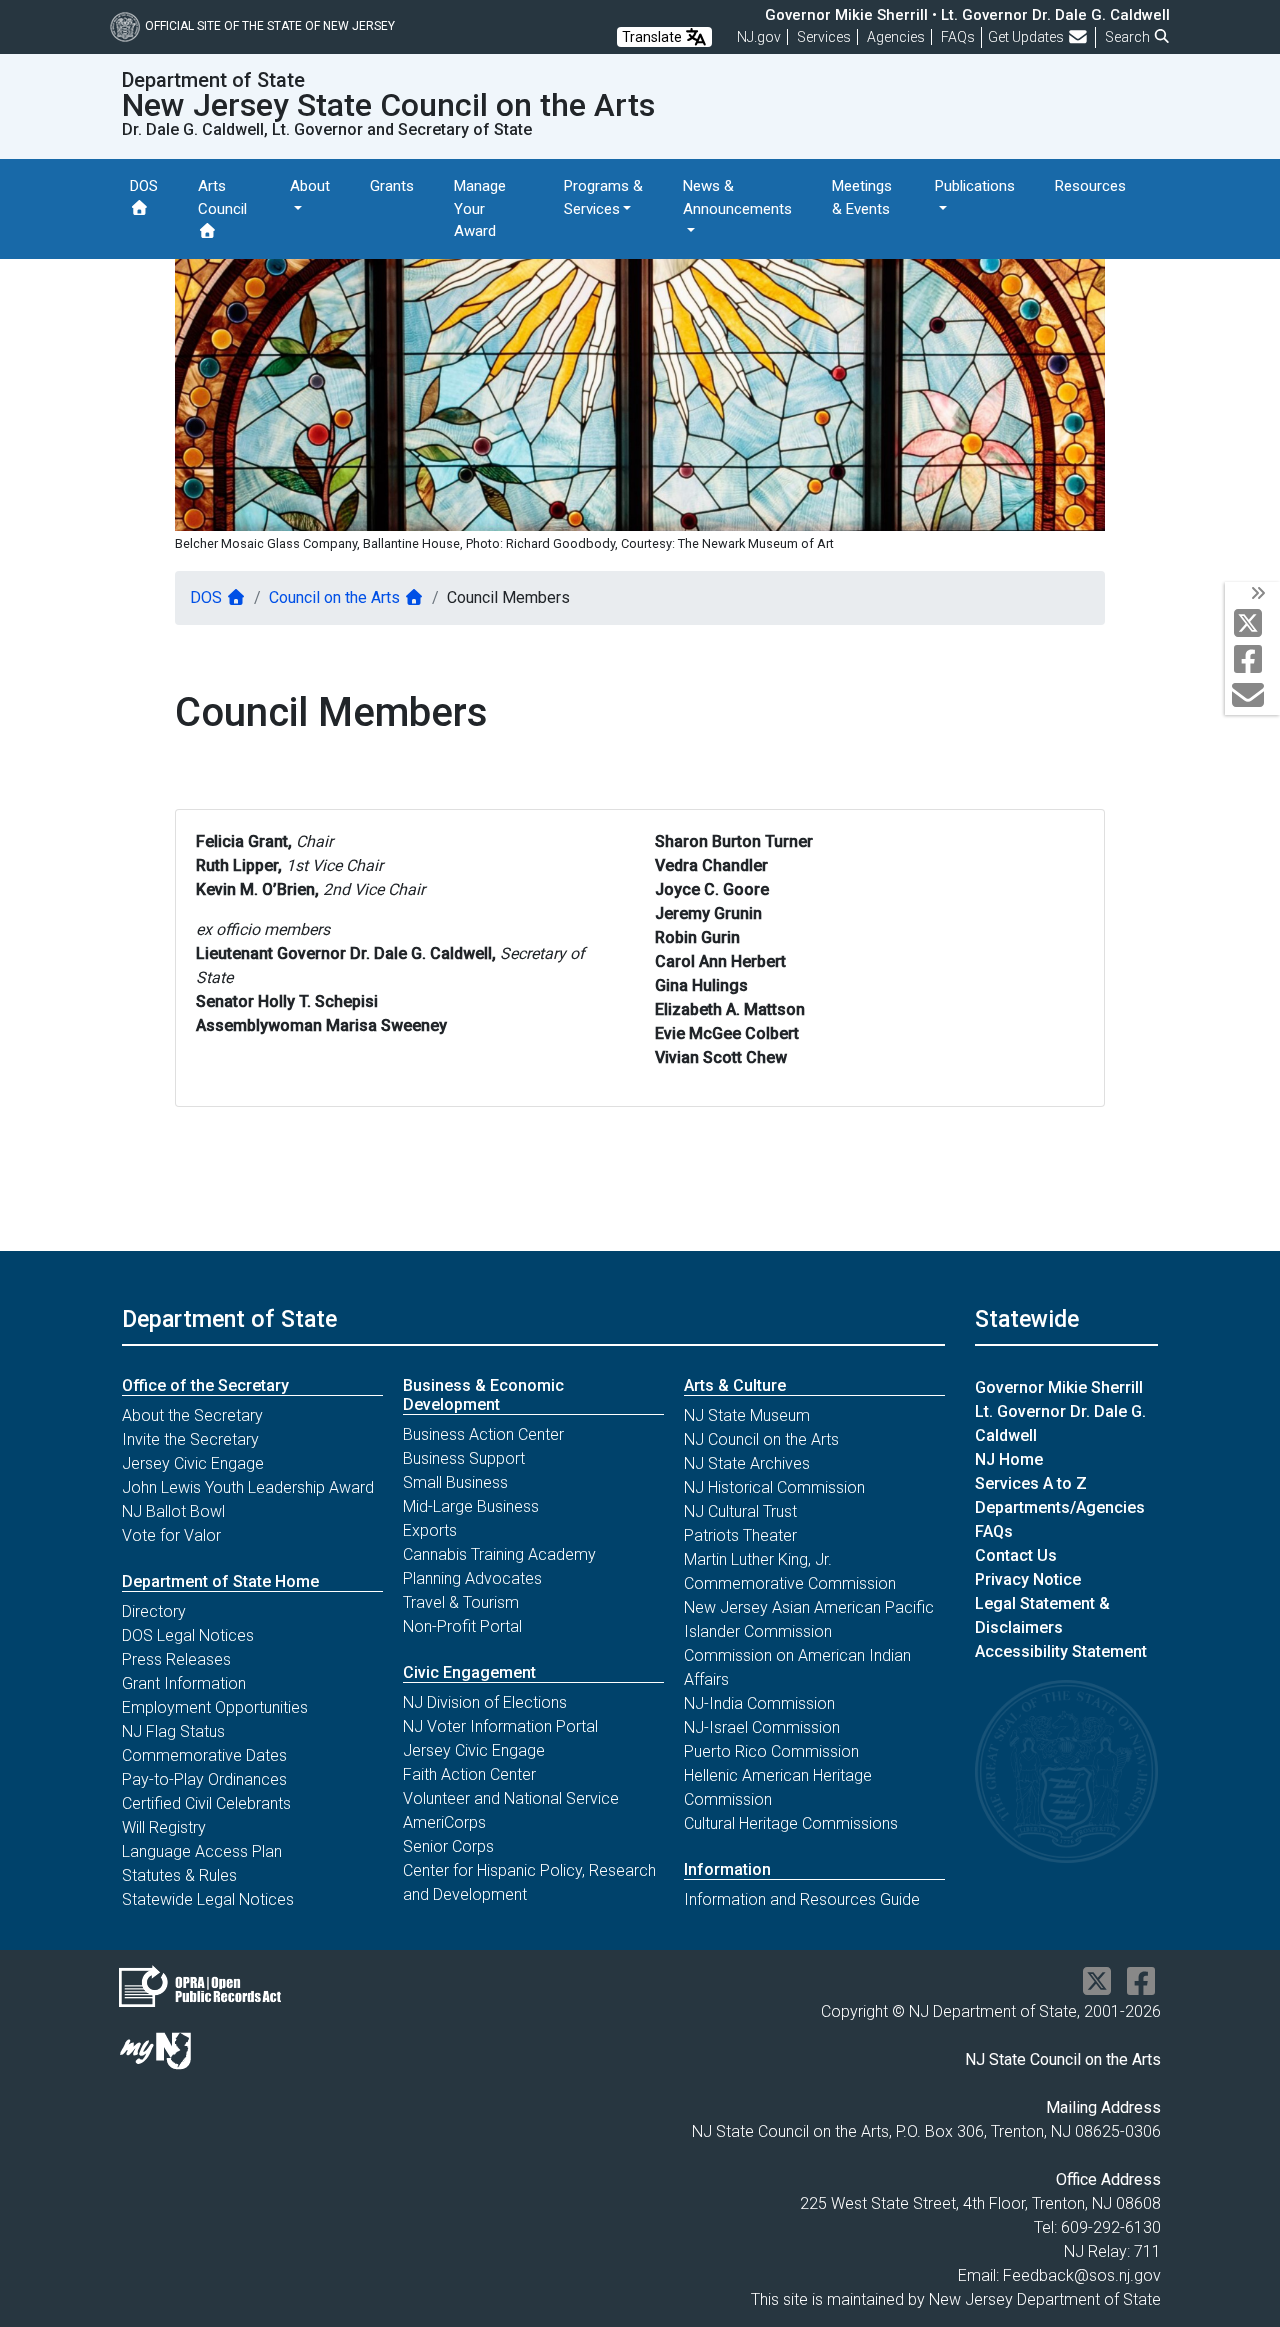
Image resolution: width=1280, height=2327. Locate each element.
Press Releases (176, 1659)
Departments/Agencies (1060, 1507)
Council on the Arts (336, 597)
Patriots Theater (740, 1535)
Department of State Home (220, 1581)
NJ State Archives (747, 1463)
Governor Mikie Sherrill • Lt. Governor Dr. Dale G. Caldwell (967, 15)
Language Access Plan (202, 1851)
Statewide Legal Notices (208, 1899)
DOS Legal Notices (188, 1635)
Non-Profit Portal (462, 1626)
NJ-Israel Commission (762, 1727)
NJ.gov (759, 37)
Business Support (464, 1458)
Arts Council (222, 197)
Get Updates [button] (1027, 37)
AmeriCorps (444, 1822)
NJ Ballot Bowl (173, 1511)
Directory (154, 1611)
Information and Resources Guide (802, 1899)
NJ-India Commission (759, 1703)
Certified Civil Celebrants (206, 1803)
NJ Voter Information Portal (500, 1726)
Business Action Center (483, 1434)
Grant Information (184, 1683)
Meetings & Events (862, 197)
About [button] (310, 186)
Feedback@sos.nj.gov (1082, 2275)
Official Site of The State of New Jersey (270, 26)
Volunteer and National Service (511, 1798)
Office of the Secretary (205, 1385)
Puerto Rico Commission (771, 1751)
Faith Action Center (469, 1774)
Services (824, 37)
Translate (653, 37)
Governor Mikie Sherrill (1059, 1387)
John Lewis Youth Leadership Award (248, 1487)
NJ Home (1009, 1459)
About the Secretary (192, 1415)
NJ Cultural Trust (740, 1511)
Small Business (455, 1482)
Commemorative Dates (204, 1755)
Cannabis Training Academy (499, 1554)
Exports (430, 1530)
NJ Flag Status (173, 1731)
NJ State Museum (747, 1415)
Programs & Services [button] (603, 197)
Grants (392, 186)
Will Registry (164, 1827)
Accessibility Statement (1061, 1651)
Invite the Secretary (190, 1439)
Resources (1090, 186)
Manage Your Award (480, 208)
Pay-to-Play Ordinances (204, 1779)
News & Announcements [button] (737, 197)
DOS (144, 186)
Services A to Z (1031, 1483)
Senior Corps (448, 1846)
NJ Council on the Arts (761, 1439)
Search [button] (1129, 37)
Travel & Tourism (461, 1602)
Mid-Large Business (471, 1506)
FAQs (994, 1531)
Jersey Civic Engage (193, 1463)
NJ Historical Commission (774, 1487)
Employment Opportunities (215, 1707)
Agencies (896, 37)
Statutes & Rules (179, 1875)
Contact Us (1016, 1555)
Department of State (229, 1319)
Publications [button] (975, 186)
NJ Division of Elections (485, 1702)
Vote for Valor (171, 1535)
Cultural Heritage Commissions (791, 1823)
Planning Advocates (472, 1578)
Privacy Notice (1028, 1579)
